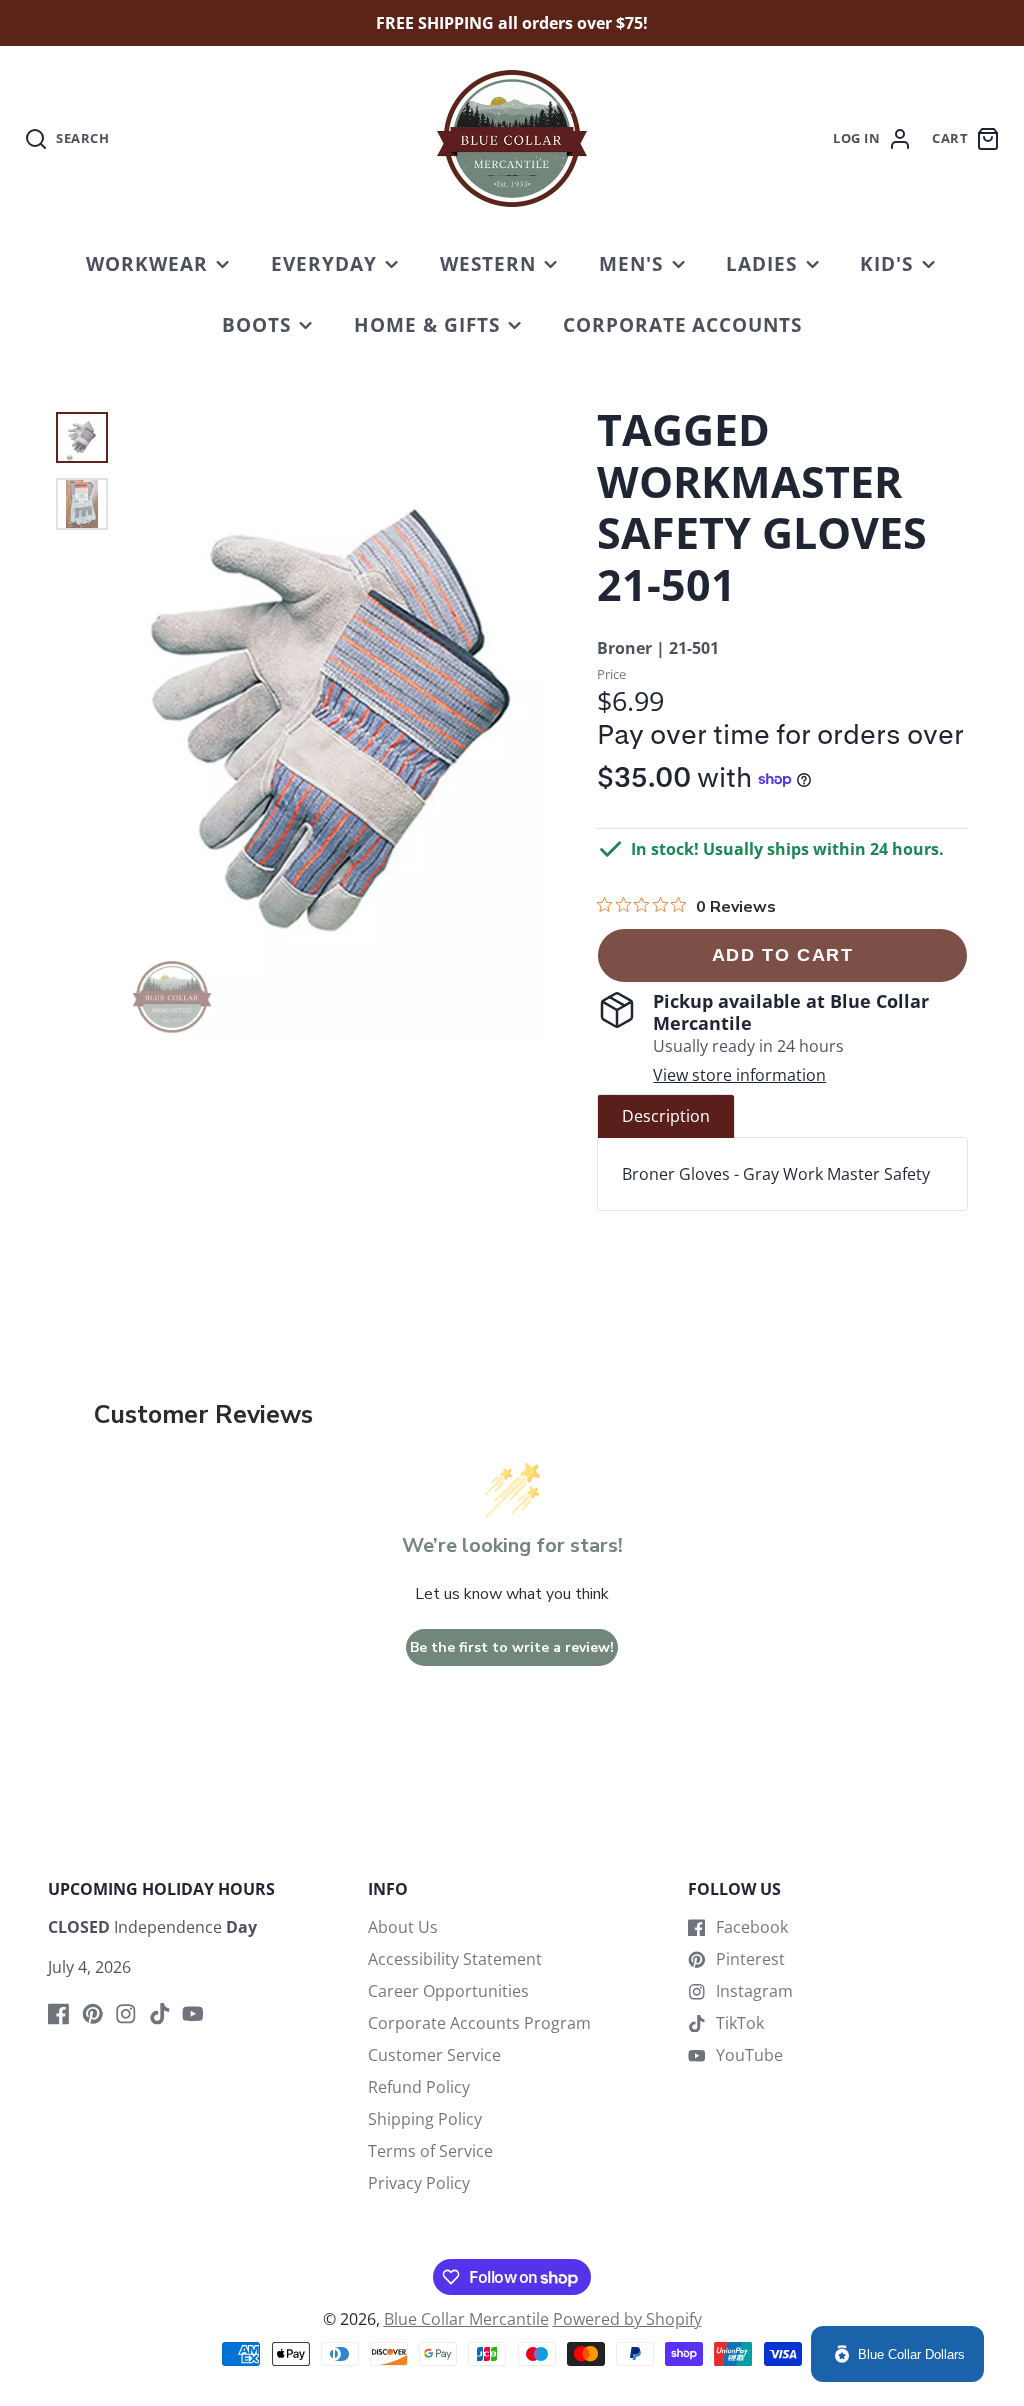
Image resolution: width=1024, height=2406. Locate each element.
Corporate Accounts (682, 324)
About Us (403, 1927)
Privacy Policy (419, 2183)
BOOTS (256, 324)
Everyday (324, 263)
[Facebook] (59, 2014)
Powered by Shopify (627, 2319)
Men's (631, 263)
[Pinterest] (93, 2014)
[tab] (666, 1116)
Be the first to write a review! (512, 1647)
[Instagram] (126, 2014)
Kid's (886, 263)
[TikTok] (160, 2014)
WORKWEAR (147, 263)
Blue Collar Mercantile (466, 2319)
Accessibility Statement (455, 1959)
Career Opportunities (448, 1991)
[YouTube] (193, 2014)
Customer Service (434, 2055)
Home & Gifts (427, 324)
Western (488, 263)
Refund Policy (419, 2087)
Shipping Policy (425, 2119)
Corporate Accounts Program (479, 2023)
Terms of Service (430, 2151)
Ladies (761, 263)
